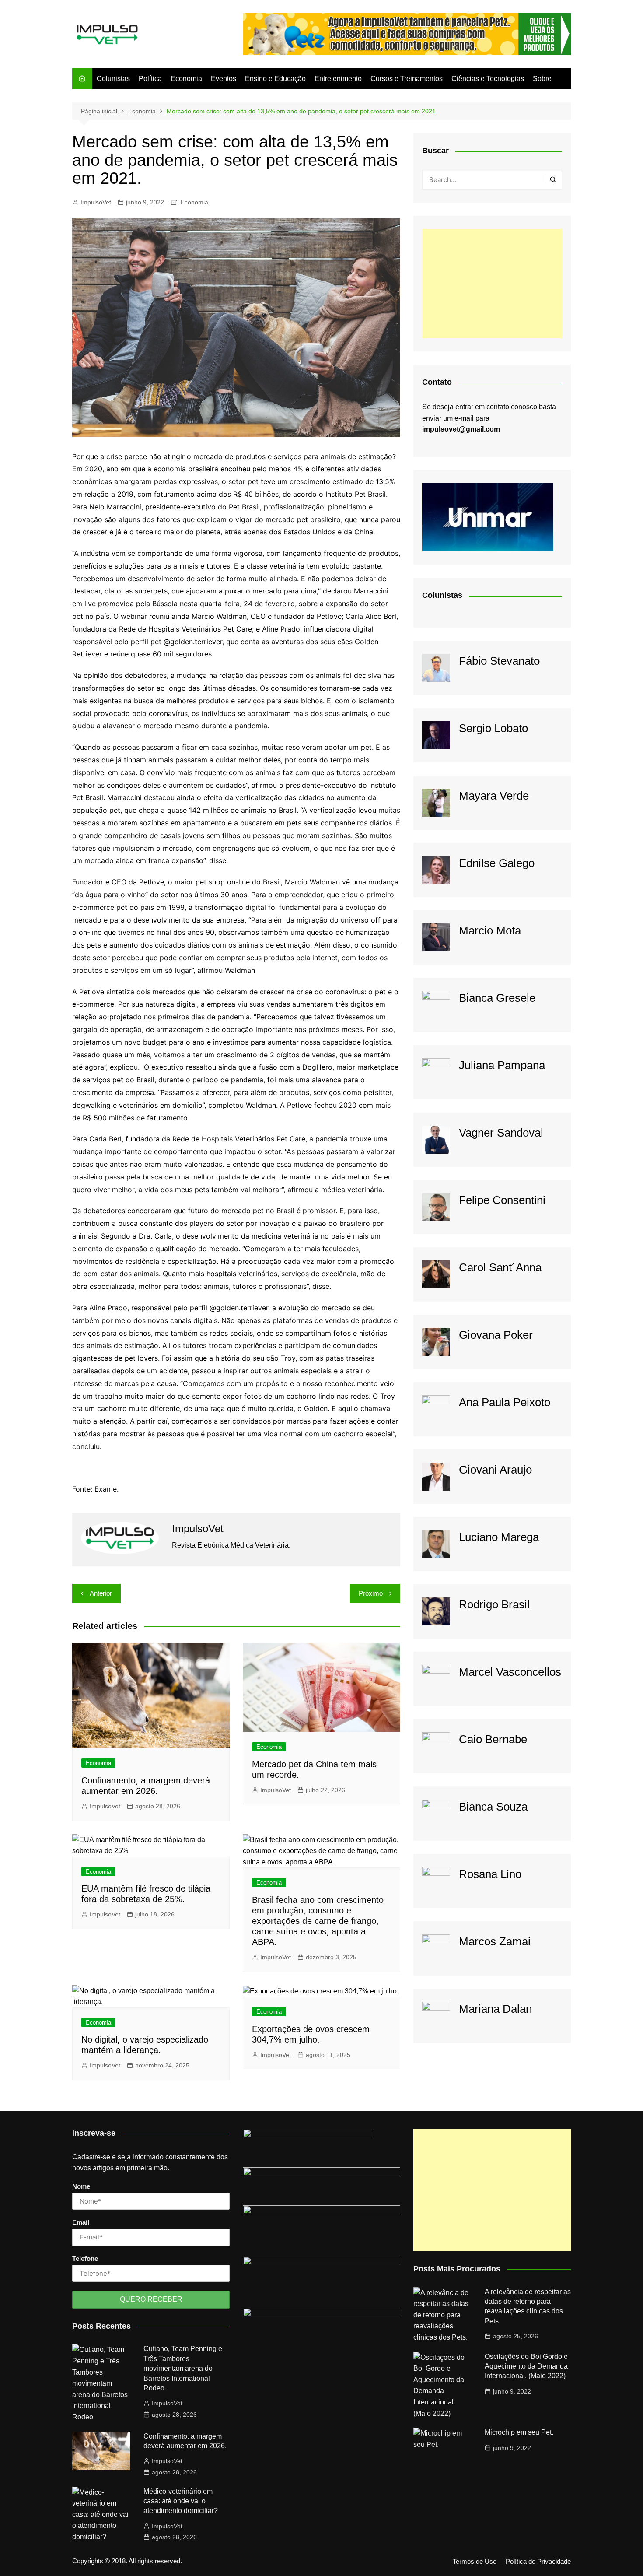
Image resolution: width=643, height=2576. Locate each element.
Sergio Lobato (493, 728)
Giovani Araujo (495, 1470)
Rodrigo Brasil (494, 1604)
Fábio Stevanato (499, 661)
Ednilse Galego (497, 863)
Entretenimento (338, 79)
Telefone (85, 2258)
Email (81, 2222)
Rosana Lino (490, 1874)
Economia (186, 79)
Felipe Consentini (502, 1200)
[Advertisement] (492, 284)
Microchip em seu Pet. (519, 2432)
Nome (81, 2186)
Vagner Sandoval (501, 1133)
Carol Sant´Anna (500, 1267)
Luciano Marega (499, 1537)
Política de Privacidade (538, 2562)
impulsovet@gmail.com (461, 429)
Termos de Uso (475, 2562)
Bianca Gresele (497, 998)
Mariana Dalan (495, 2009)
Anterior (101, 1593)
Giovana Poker (496, 1335)
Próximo (371, 1593)
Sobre (542, 79)
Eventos (224, 79)
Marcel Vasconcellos (510, 1672)
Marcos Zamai (495, 1941)
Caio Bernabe (493, 1739)
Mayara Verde (494, 796)
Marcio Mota (490, 930)
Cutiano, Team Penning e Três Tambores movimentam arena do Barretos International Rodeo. (183, 2368)
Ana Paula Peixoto (505, 1402)
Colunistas (113, 79)
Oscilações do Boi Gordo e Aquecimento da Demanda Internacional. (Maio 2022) (526, 2366)
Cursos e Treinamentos (407, 79)
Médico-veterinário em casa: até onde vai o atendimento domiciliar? (181, 2501)
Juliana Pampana (502, 1065)
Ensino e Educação (275, 79)
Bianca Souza (493, 1807)
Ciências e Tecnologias (488, 79)
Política (150, 79)
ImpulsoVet (96, 202)
